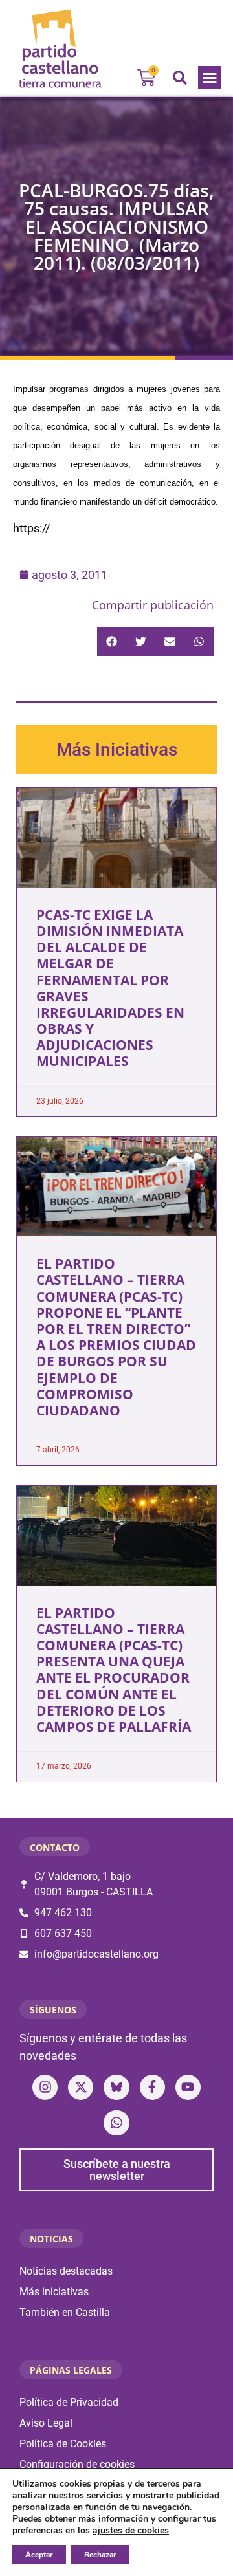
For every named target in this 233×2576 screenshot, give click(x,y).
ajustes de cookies (131, 2531)
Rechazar (100, 2555)
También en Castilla (65, 2312)
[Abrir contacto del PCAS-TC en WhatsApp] (116, 2123)
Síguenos (53, 2010)
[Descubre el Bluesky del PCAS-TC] (116, 2087)
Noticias (51, 2239)
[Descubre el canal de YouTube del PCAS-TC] (188, 2087)
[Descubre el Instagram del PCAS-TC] (45, 2087)
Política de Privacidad (69, 2402)
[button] (210, 78)
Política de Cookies (63, 2444)
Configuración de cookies (77, 2464)
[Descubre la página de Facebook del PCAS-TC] (152, 2087)
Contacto (55, 1847)
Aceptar (39, 2555)
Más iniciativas (54, 2292)
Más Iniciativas (117, 749)
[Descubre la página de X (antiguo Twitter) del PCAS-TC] (81, 2087)
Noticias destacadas (66, 2271)
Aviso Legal (46, 2423)
